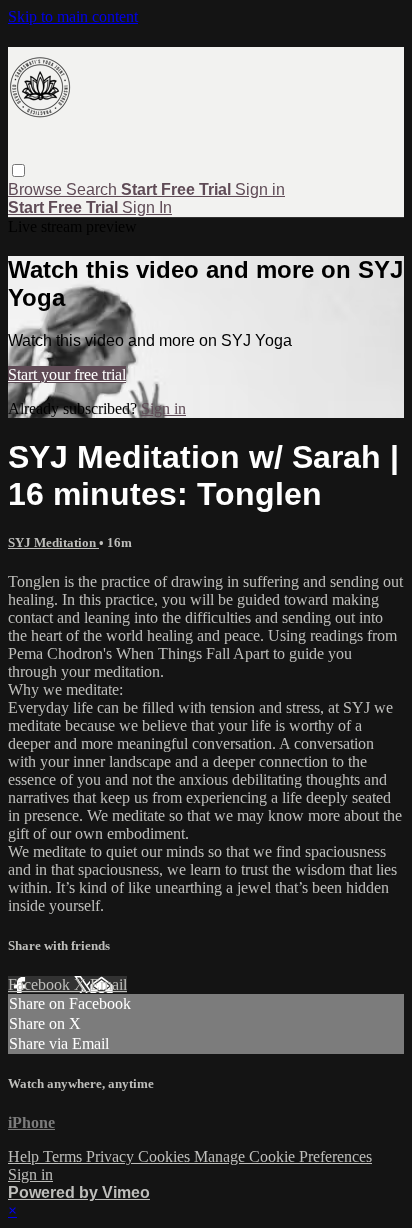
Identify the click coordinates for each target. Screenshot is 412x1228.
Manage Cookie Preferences (283, 1156)
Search (93, 189)
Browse (37, 189)
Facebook (41, 984)
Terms (64, 1156)
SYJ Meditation (53, 542)
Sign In (147, 207)
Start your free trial (67, 374)
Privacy (112, 1156)
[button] (18, 170)
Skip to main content (73, 16)
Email (108, 984)
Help (25, 1156)
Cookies (166, 1156)
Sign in (260, 189)
